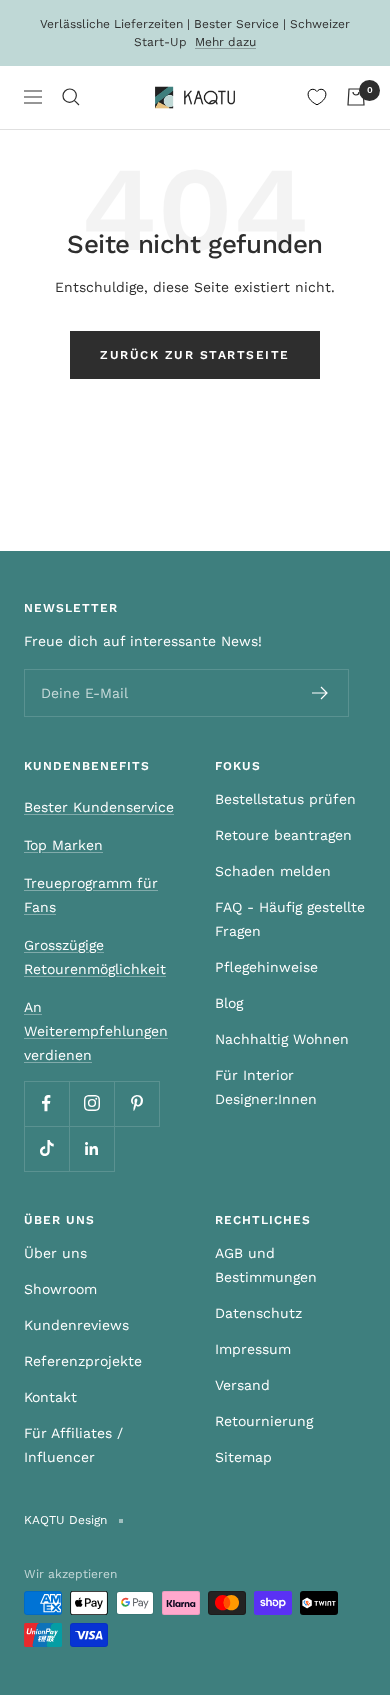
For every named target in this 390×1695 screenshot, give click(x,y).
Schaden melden (273, 871)
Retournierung (264, 1421)
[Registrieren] (320, 693)
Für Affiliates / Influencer (73, 1445)
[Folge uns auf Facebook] (46, 1103)
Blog (229, 1003)
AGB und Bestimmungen (266, 1265)
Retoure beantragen (283, 835)
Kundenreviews (76, 1325)
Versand (242, 1385)
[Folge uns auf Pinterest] (136, 1103)
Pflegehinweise (266, 967)
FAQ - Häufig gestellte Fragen (290, 919)
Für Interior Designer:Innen (266, 1087)
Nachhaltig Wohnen (282, 1039)
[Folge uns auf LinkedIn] (91, 1148)
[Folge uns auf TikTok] (46, 1148)
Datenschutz (258, 1313)
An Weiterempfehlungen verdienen (96, 1031)
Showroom (60, 1289)
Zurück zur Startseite (195, 355)
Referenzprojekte (83, 1361)
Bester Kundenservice (99, 807)
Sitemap (243, 1457)
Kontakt (50, 1397)
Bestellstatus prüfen (285, 799)
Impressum (253, 1349)
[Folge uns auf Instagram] (91, 1103)
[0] (317, 97)
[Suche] (71, 97)
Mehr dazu (225, 42)
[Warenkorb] (356, 97)
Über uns (55, 1253)
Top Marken (63, 845)
